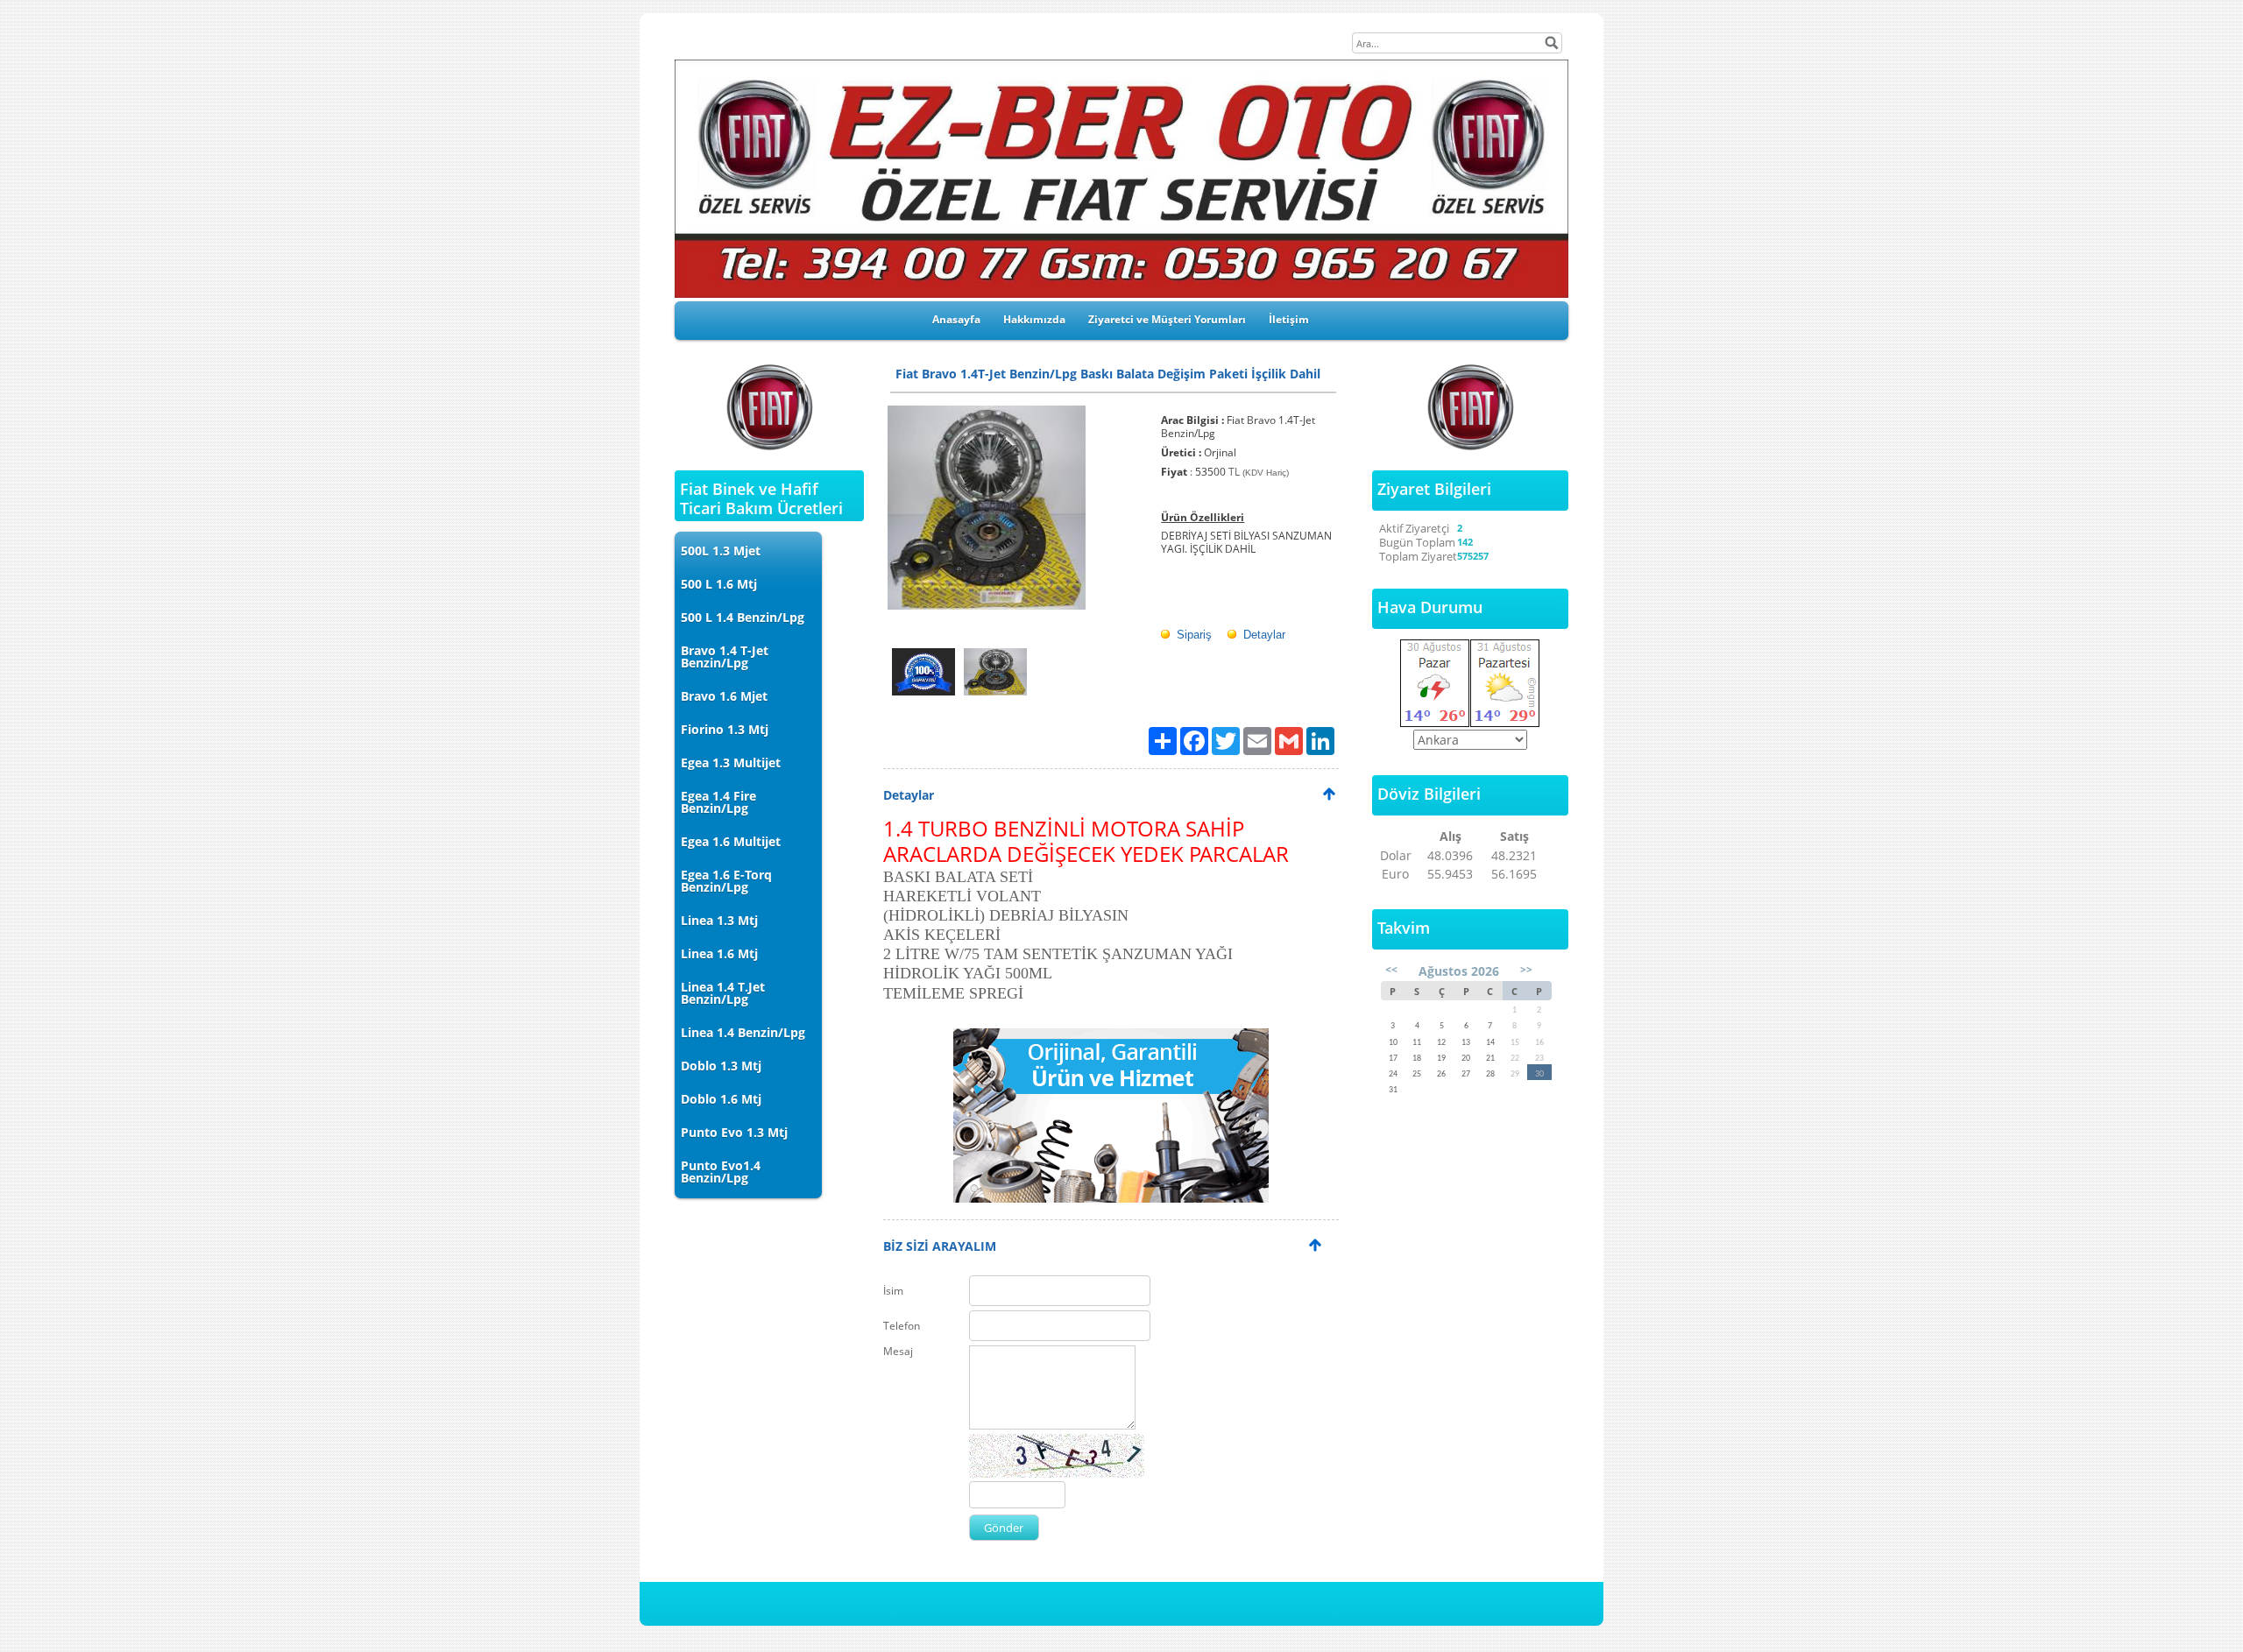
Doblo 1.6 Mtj (721, 1099)
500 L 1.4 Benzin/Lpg (743, 617)
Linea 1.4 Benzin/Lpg (743, 1032)
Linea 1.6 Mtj (719, 953)
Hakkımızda (1034, 319)
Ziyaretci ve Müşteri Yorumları (1167, 319)
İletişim (1289, 319)
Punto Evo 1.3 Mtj (734, 1132)
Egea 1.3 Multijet (731, 762)
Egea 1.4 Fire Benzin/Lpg (718, 802)
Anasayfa (956, 319)
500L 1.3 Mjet (721, 551)
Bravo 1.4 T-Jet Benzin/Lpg (725, 657)
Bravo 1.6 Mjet (724, 696)
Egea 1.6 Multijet (731, 841)
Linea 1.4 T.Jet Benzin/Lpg (723, 993)
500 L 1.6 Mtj (719, 584)
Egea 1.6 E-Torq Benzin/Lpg (726, 881)
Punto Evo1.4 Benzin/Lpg (721, 1172)
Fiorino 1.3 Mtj (725, 729)
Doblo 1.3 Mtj (721, 1066)
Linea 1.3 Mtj (719, 920)
